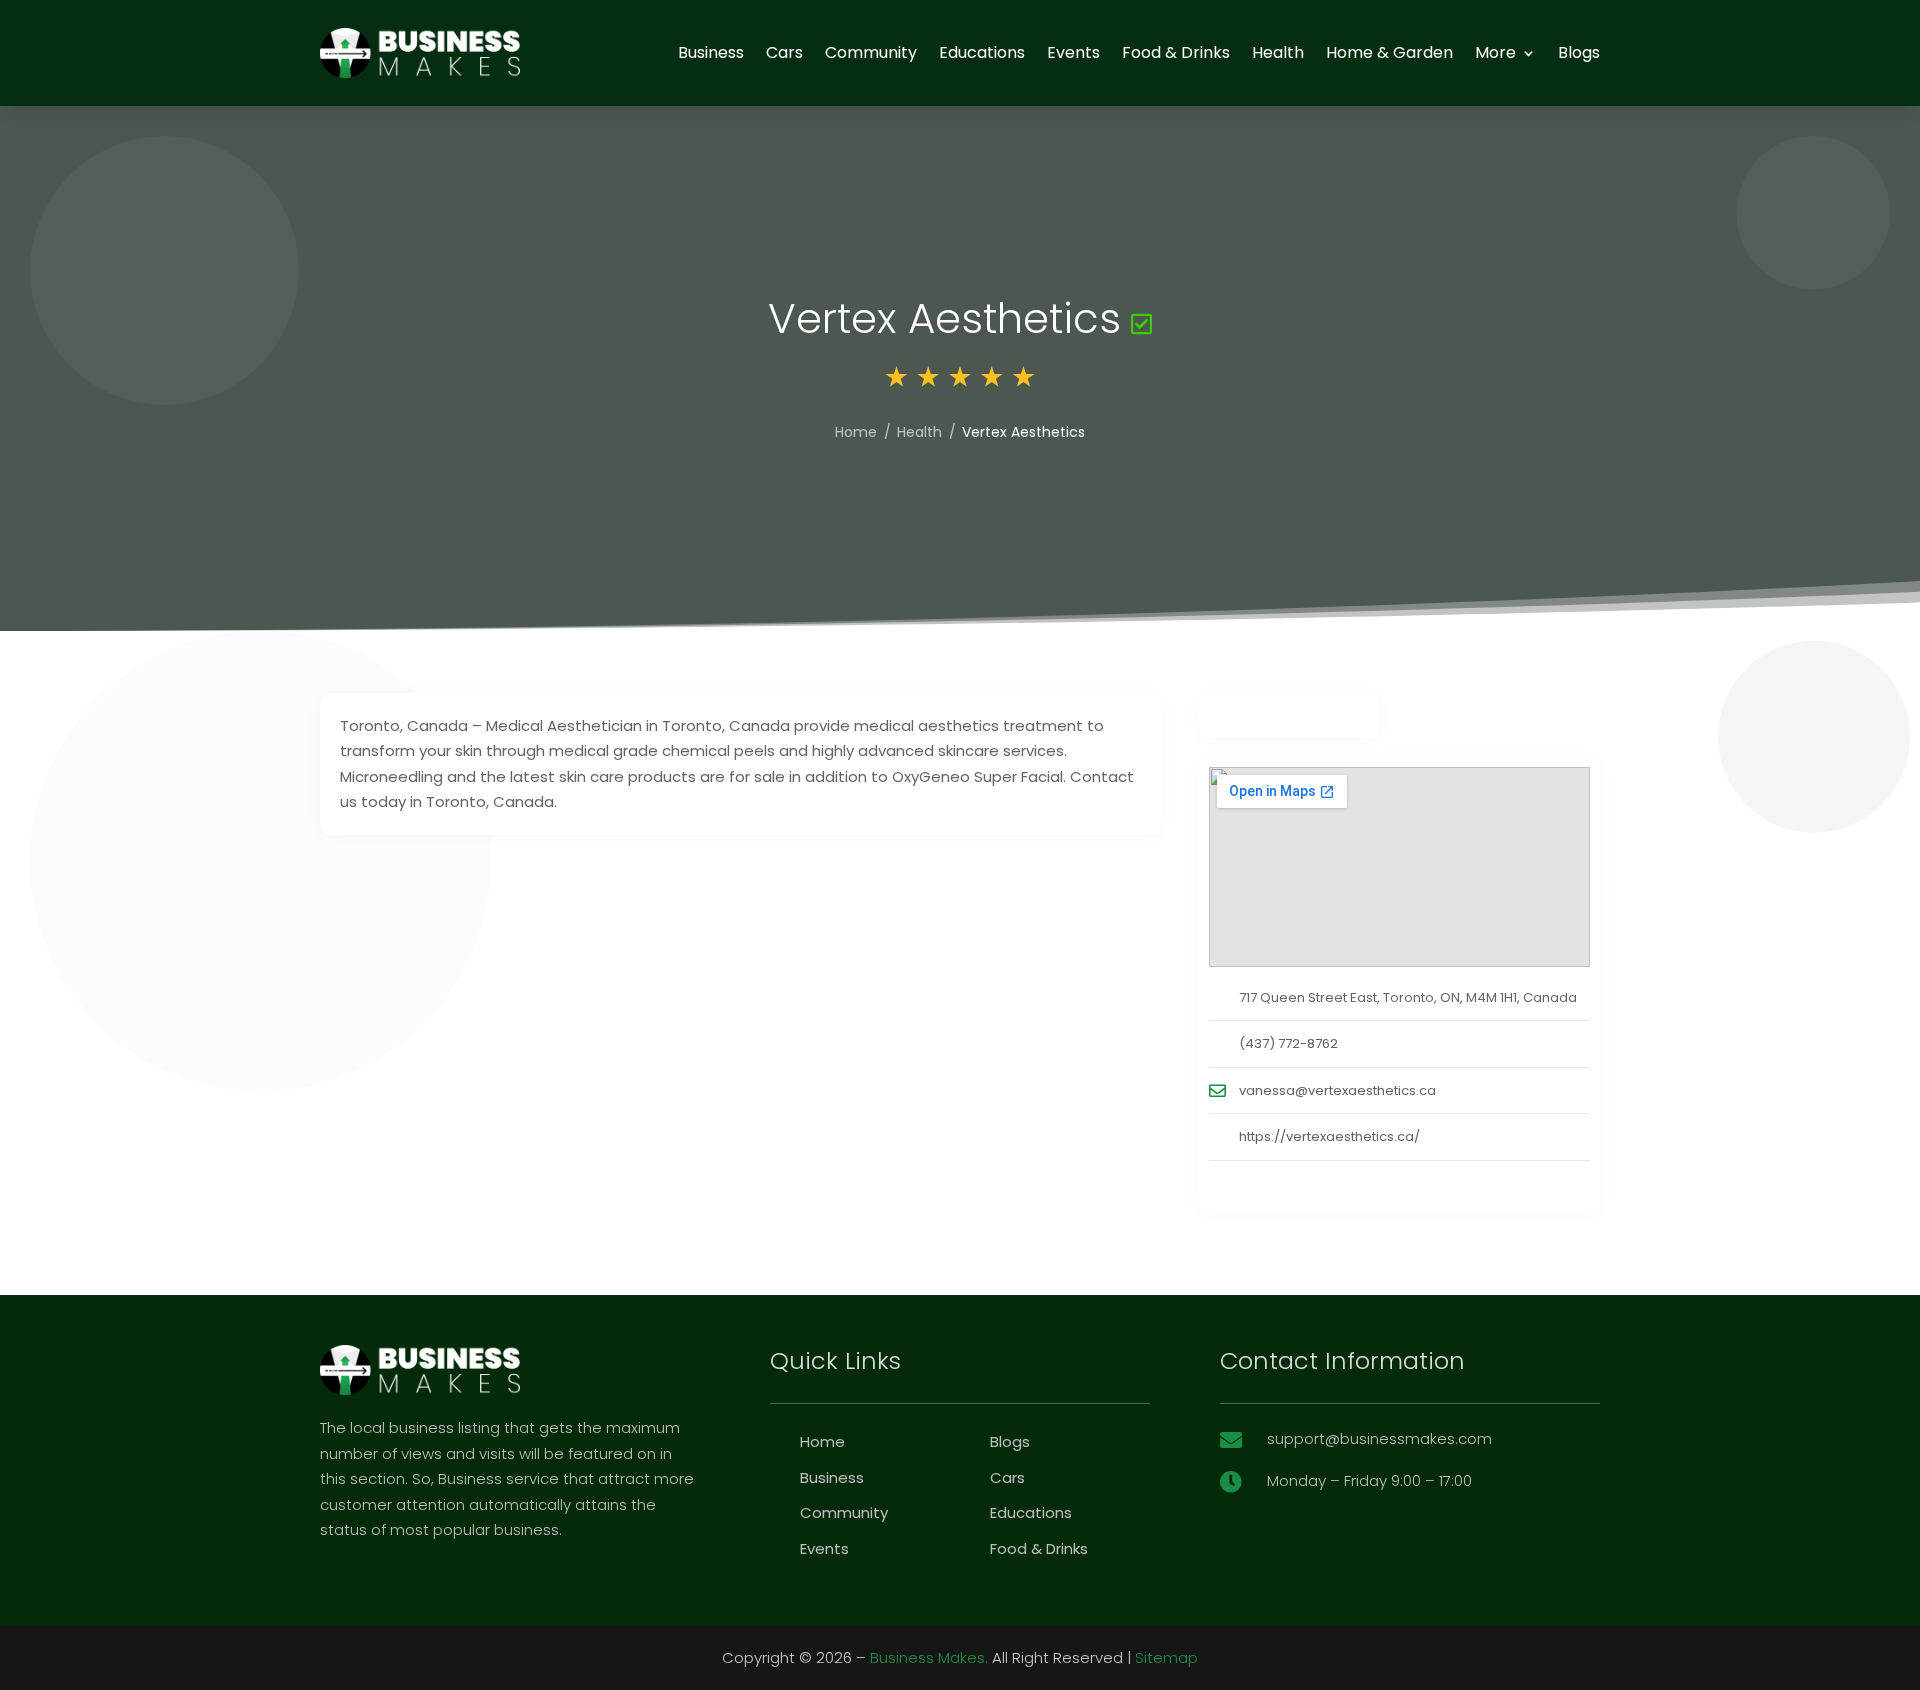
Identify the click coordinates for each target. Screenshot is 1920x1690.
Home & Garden (1389, 52)
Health (1278, 52)
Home (856, 432)
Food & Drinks (1176, 52)
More (1495, 52)
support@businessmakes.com (1379, 1438)
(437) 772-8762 (1288, 1043)
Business (711, 52)
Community (871, 52)
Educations (982, 52)
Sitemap (1166, 1657)
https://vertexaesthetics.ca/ (1329, 1136)
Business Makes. (929, 1657)
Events (1073, 52)
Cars (784, 52)
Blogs (1579, 52)
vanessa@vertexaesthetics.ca (1337, 1090)
